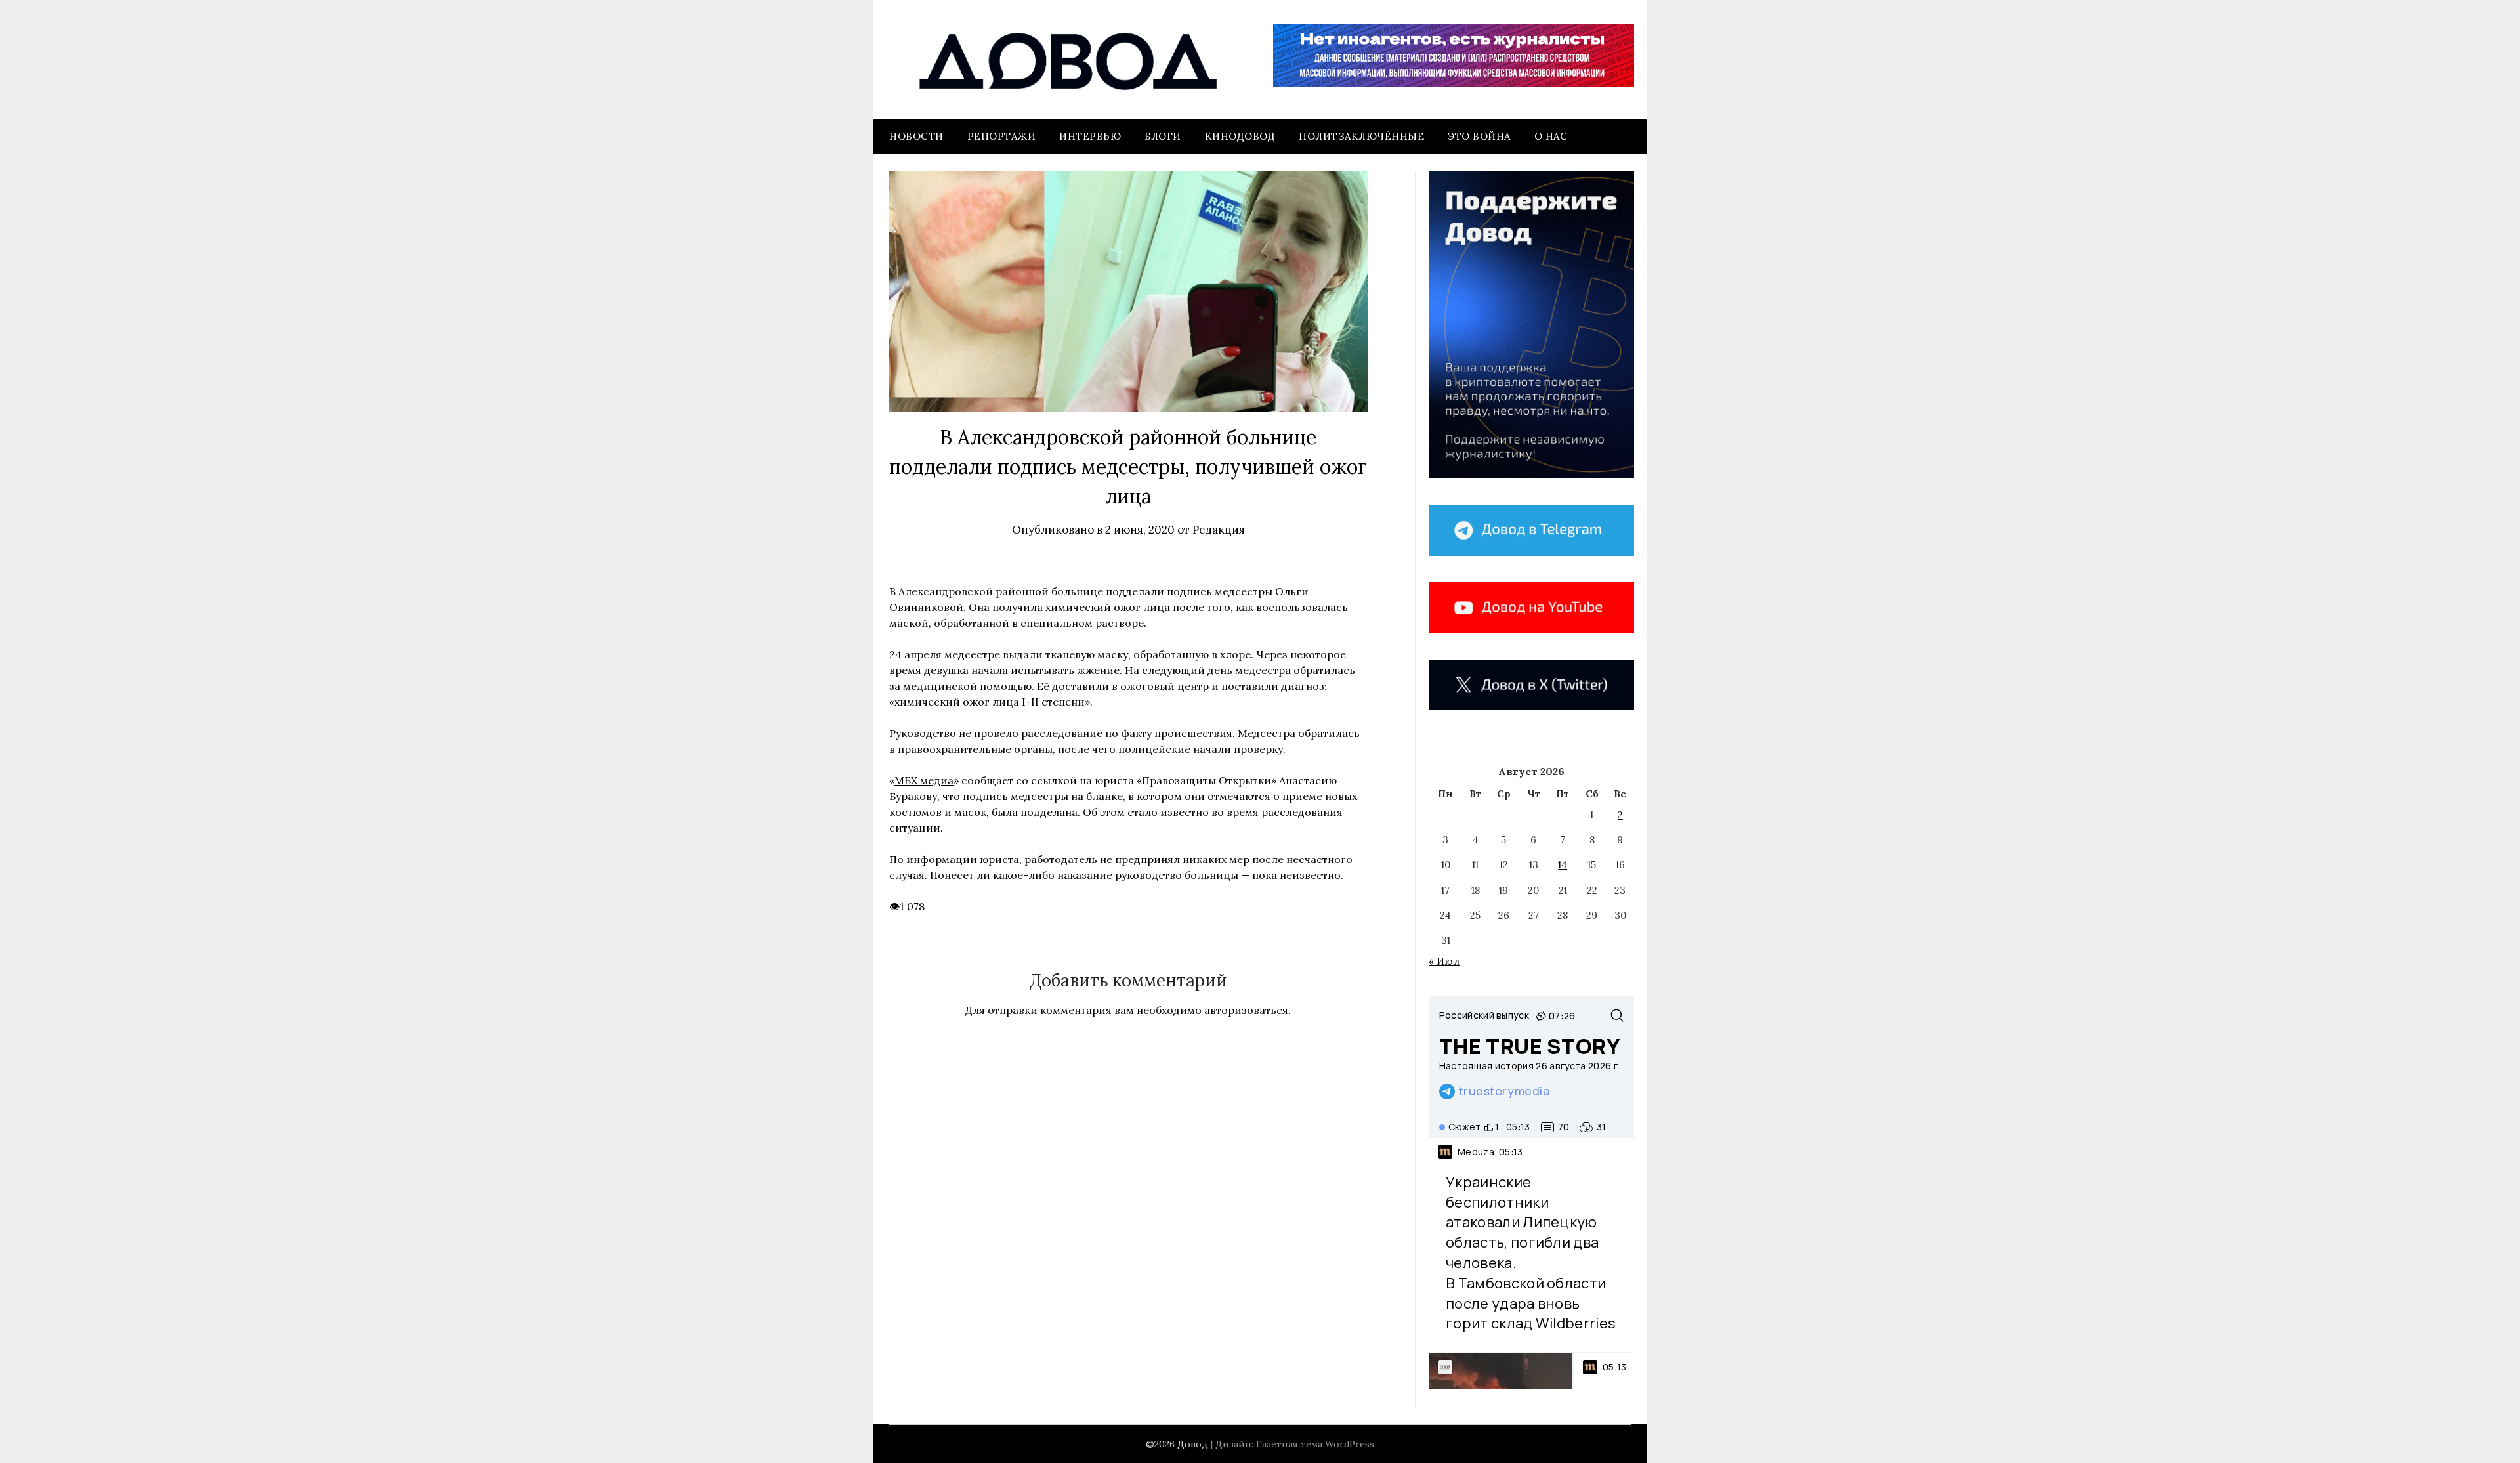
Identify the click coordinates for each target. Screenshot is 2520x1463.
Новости (916, 136)
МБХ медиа (924, 780)
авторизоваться (1246, 1010)
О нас (1551, 136)
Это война (1479, 136)
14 (1563, 865)
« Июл (1444, 961)
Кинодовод (1240, 136)
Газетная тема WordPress (1315, 1444)
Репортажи (1002, 136)
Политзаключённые (1361, 136)
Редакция (1219, 530)
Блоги (1163, 136)
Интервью (1090, 136)
